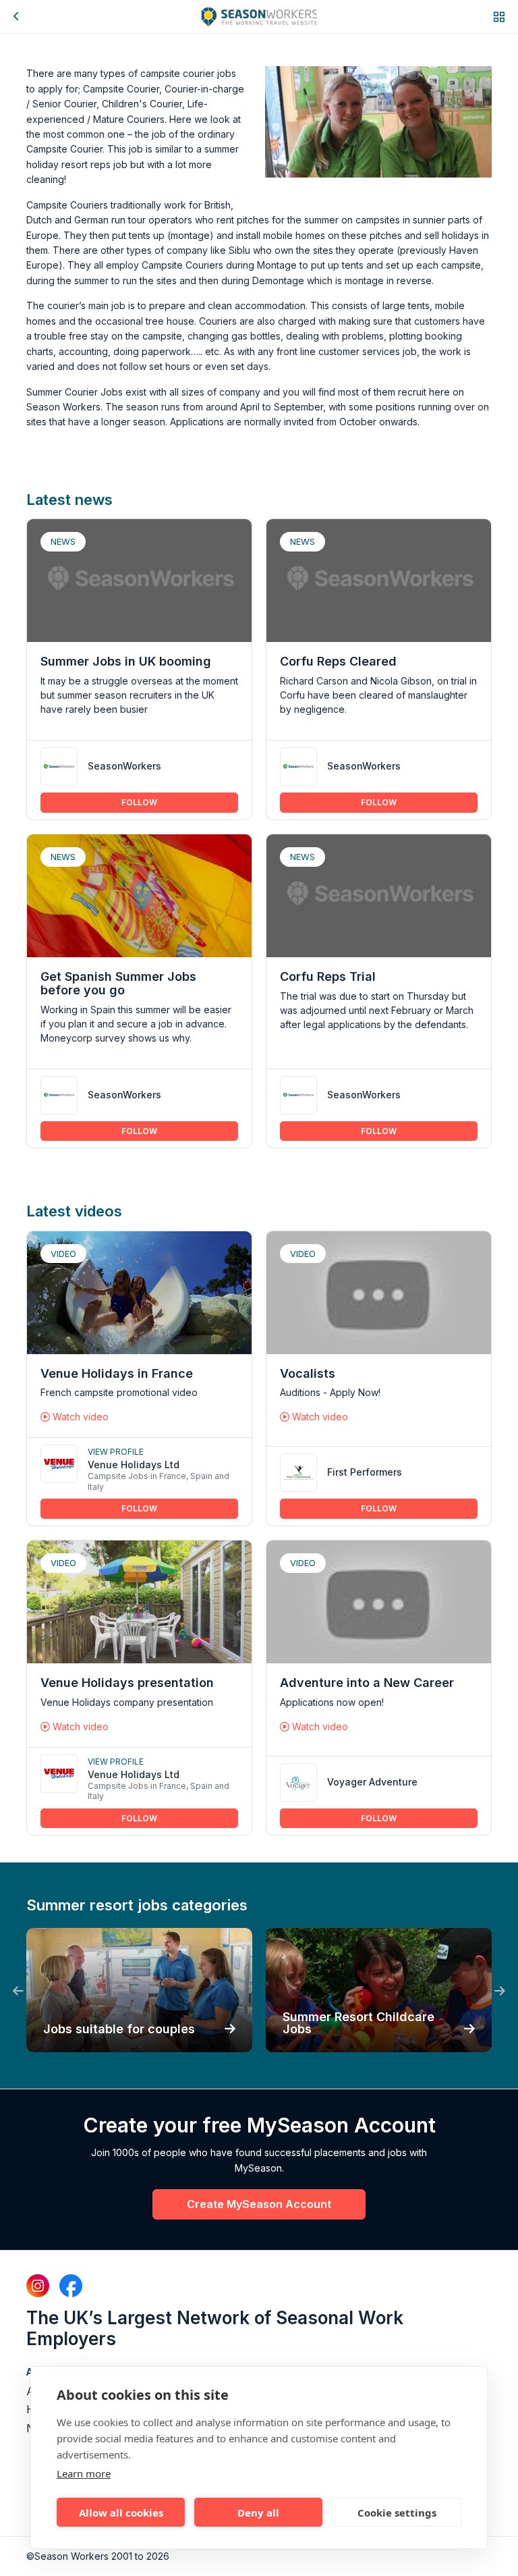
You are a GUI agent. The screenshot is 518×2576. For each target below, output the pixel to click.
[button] (499, 17)
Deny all (258, 2513)
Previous (18, 1991)
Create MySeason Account (259, 2204)
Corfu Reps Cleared (338, 661)
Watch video (79, 1417)
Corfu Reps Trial (328, 976)
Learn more (84, 2473)
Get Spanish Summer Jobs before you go (118, 983)
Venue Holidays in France (117, 1373)
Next (500, 1991)
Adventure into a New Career (367, 1683)
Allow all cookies (121, 2513)
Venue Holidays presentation (127, 1683)
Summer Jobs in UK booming (126, 661)
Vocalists (308, 1373)
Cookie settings (397, 2513)
